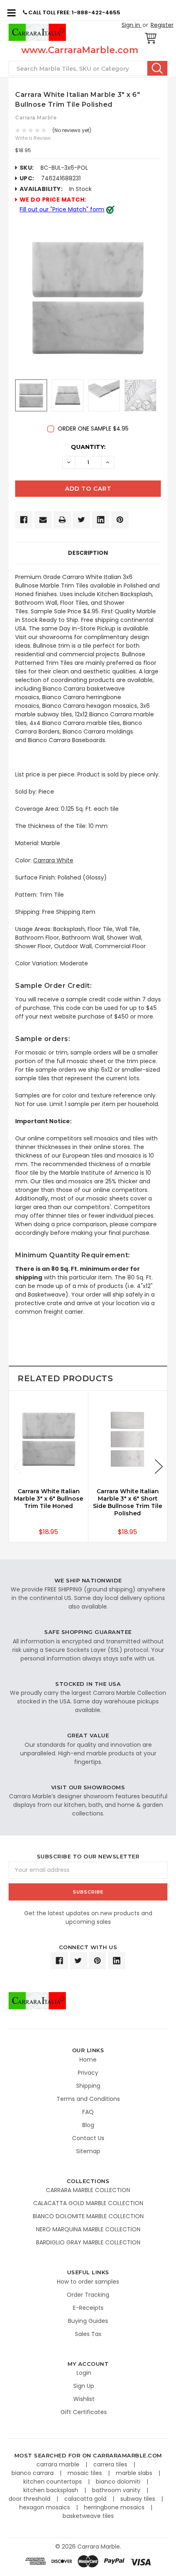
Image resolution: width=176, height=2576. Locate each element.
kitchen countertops (53, 2482)
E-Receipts (88, 2308)
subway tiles (139, 2499)
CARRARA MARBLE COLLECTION (88, 2190)
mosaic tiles (86, 2473)
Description (88, 553)
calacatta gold (86, 2499)
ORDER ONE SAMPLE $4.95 (93, 429)
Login (84, 2373)
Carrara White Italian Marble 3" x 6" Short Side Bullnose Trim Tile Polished (127, 1502)
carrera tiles (111, 2464)
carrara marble (59, 2464)
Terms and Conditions (88, 2099)
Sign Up (84, 2386)
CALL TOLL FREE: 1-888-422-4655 (74, 12)
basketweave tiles (88, 2516)
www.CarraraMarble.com (80, 50)
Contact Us (88, 2138)
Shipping (88, 2086)
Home (88, 2060)
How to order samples (88, 2282)
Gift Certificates (84, 2412)
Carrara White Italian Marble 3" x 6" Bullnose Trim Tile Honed (49, 1499)
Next (159, 1466)
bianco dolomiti (119, 2482)
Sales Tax (88, 2334)
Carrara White (53, 860)
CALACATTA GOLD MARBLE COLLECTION (88, 2203)
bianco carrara (33, 2473)
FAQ (88, 2112)
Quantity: (88, 447)
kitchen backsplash (52, 2490)
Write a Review (33, 138)
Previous (17, 1466)
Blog (88, 2125)
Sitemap (88, 2151)
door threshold (30, 2499)
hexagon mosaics (45, 2507)
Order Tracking (88, 2295)
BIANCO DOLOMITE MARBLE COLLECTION (88, 2216)
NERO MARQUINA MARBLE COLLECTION (88, 2229)
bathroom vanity (117, 2490)
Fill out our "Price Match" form (62, 209)
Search (157, 68)
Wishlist (84, 2399)
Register (162, 25)
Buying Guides (88, 2321)
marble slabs (135, 2473)
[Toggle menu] (11, 12)
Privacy (88, 2073)
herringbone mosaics (115, 2507)
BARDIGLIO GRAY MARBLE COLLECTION (88, 2242)
